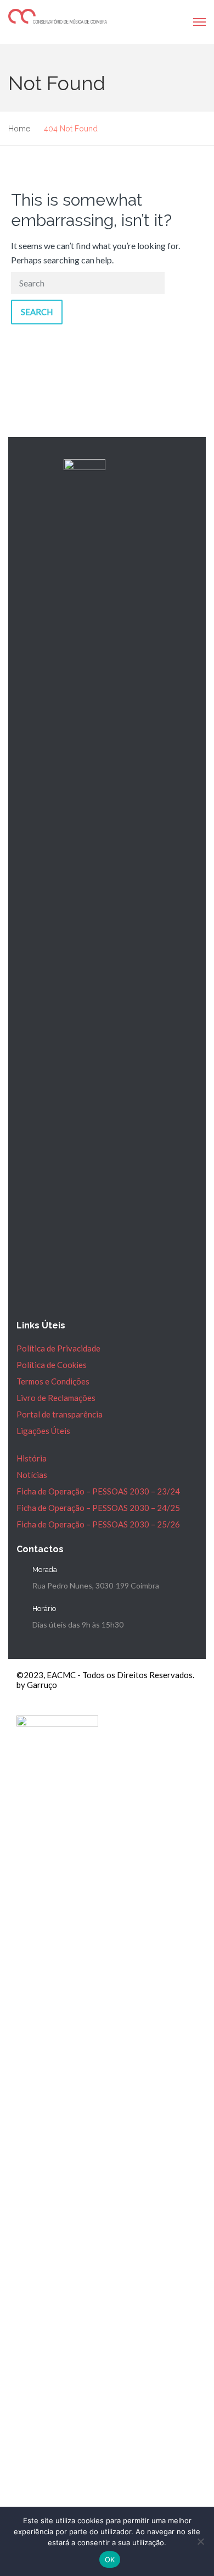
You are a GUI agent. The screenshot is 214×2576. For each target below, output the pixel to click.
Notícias (32, 1475)
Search (37, 312)
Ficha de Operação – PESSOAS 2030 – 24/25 (98, 1508)
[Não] (200, 2541)
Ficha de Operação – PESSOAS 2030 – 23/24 (98, 1491)
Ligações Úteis (43, 1431)
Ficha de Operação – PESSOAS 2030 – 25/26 (98, 1524)
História (32, 1458)
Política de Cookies (52, 1365)
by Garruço (37, 1685)
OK (110, 2560)
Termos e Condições (53, 1381)
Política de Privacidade (58, 1348)
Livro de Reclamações (56, 1398)
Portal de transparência (60, 1414)
